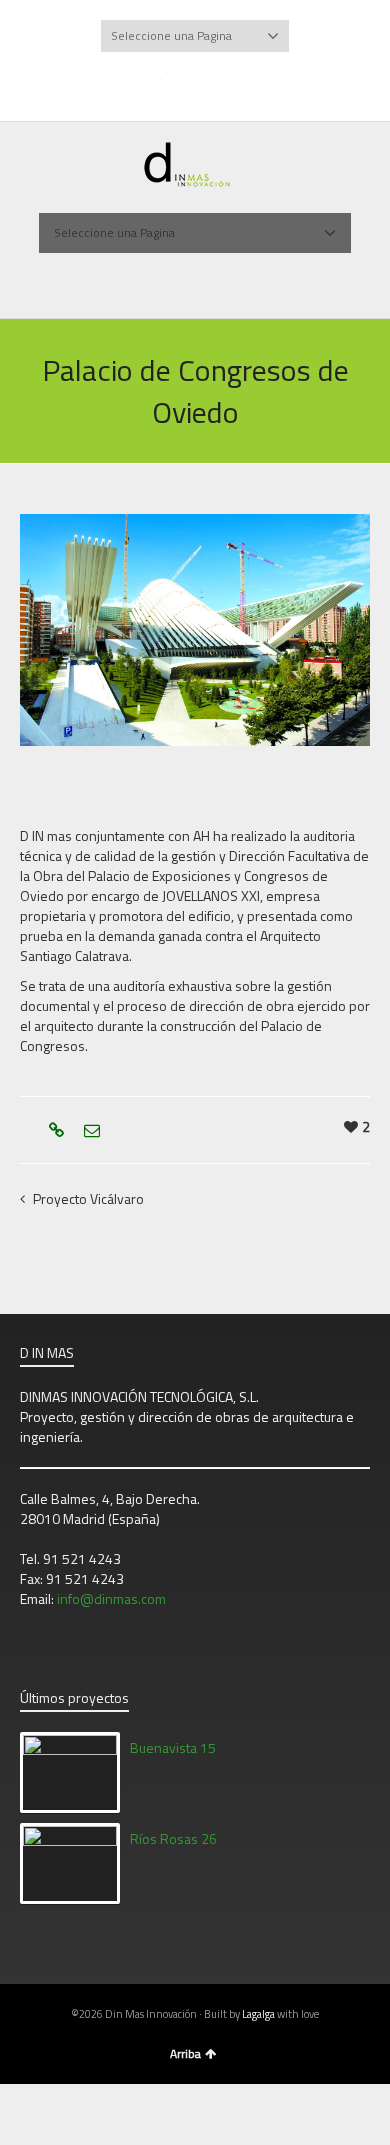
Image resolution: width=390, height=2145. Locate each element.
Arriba (185, 2053)
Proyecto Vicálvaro (88, 1198)
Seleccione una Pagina (171, 35)
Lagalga (258, 2014)
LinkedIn (242, 83)
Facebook (180, 83)
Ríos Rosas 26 (173, 1839)
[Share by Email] (89, 1130)
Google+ (211, 83)
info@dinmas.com (111, 1598)
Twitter (149, 83)
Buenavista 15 (173, 1748)
